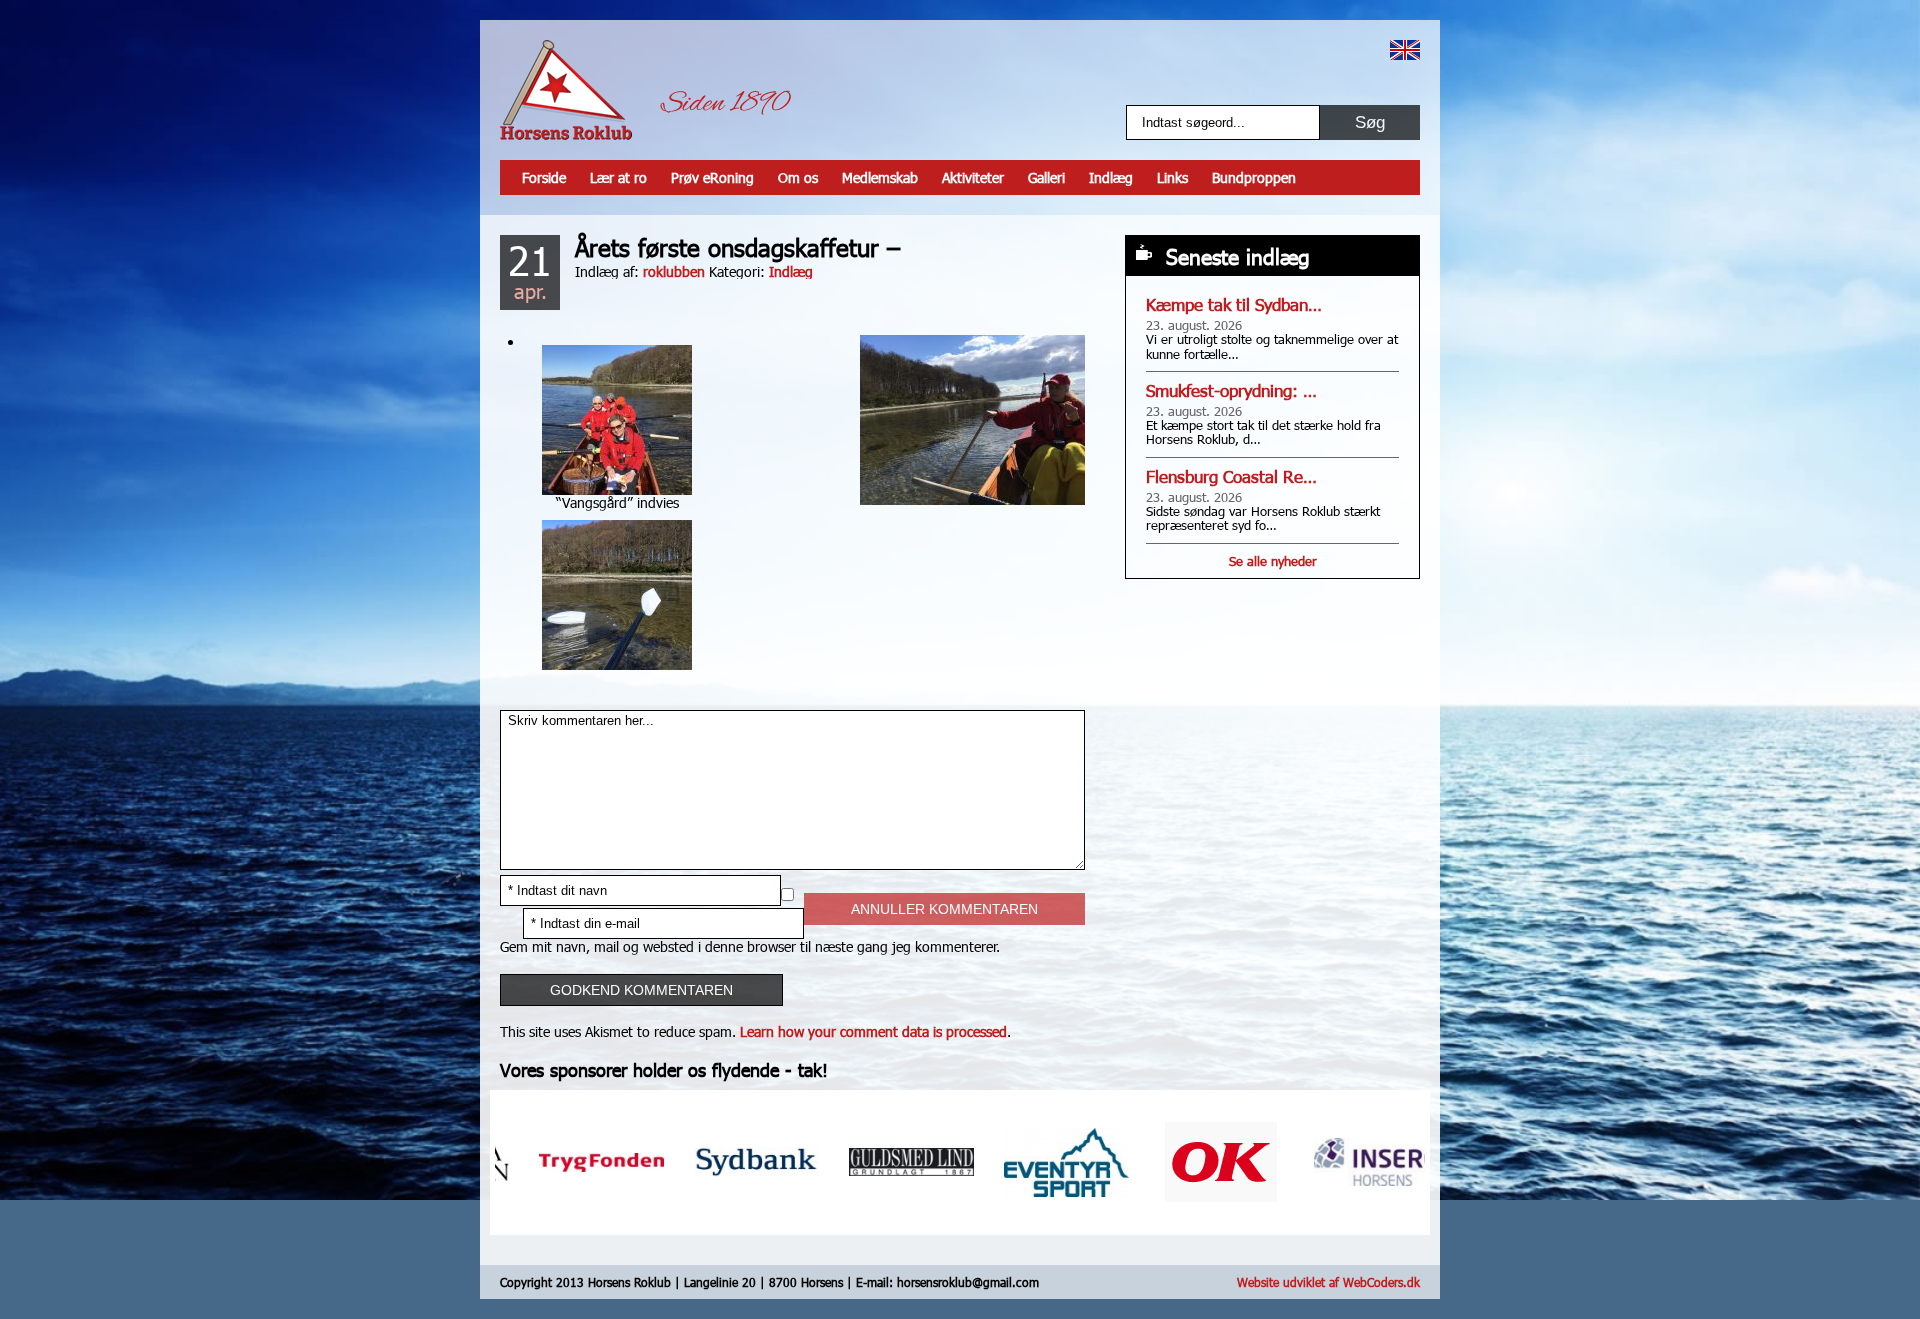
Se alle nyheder (1273, 561)
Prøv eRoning (712, 177)
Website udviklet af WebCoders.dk (1328, 1282)
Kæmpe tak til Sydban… (1234, 304)
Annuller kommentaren (944, 909)
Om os (798, 177)
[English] (1405, 50)
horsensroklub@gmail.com (968, 1282)
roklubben (674, 271)
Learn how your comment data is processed (873, 1031)
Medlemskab (880, 177)
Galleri (1046, 177)
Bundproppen (1254, 177)
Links (1172, 177)
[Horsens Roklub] (566, 90)
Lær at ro (618, 177)
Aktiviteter (973, 177)
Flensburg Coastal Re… (1231, 476)
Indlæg (1111, 177)
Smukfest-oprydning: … (1231, 390)
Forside (544, 177)
